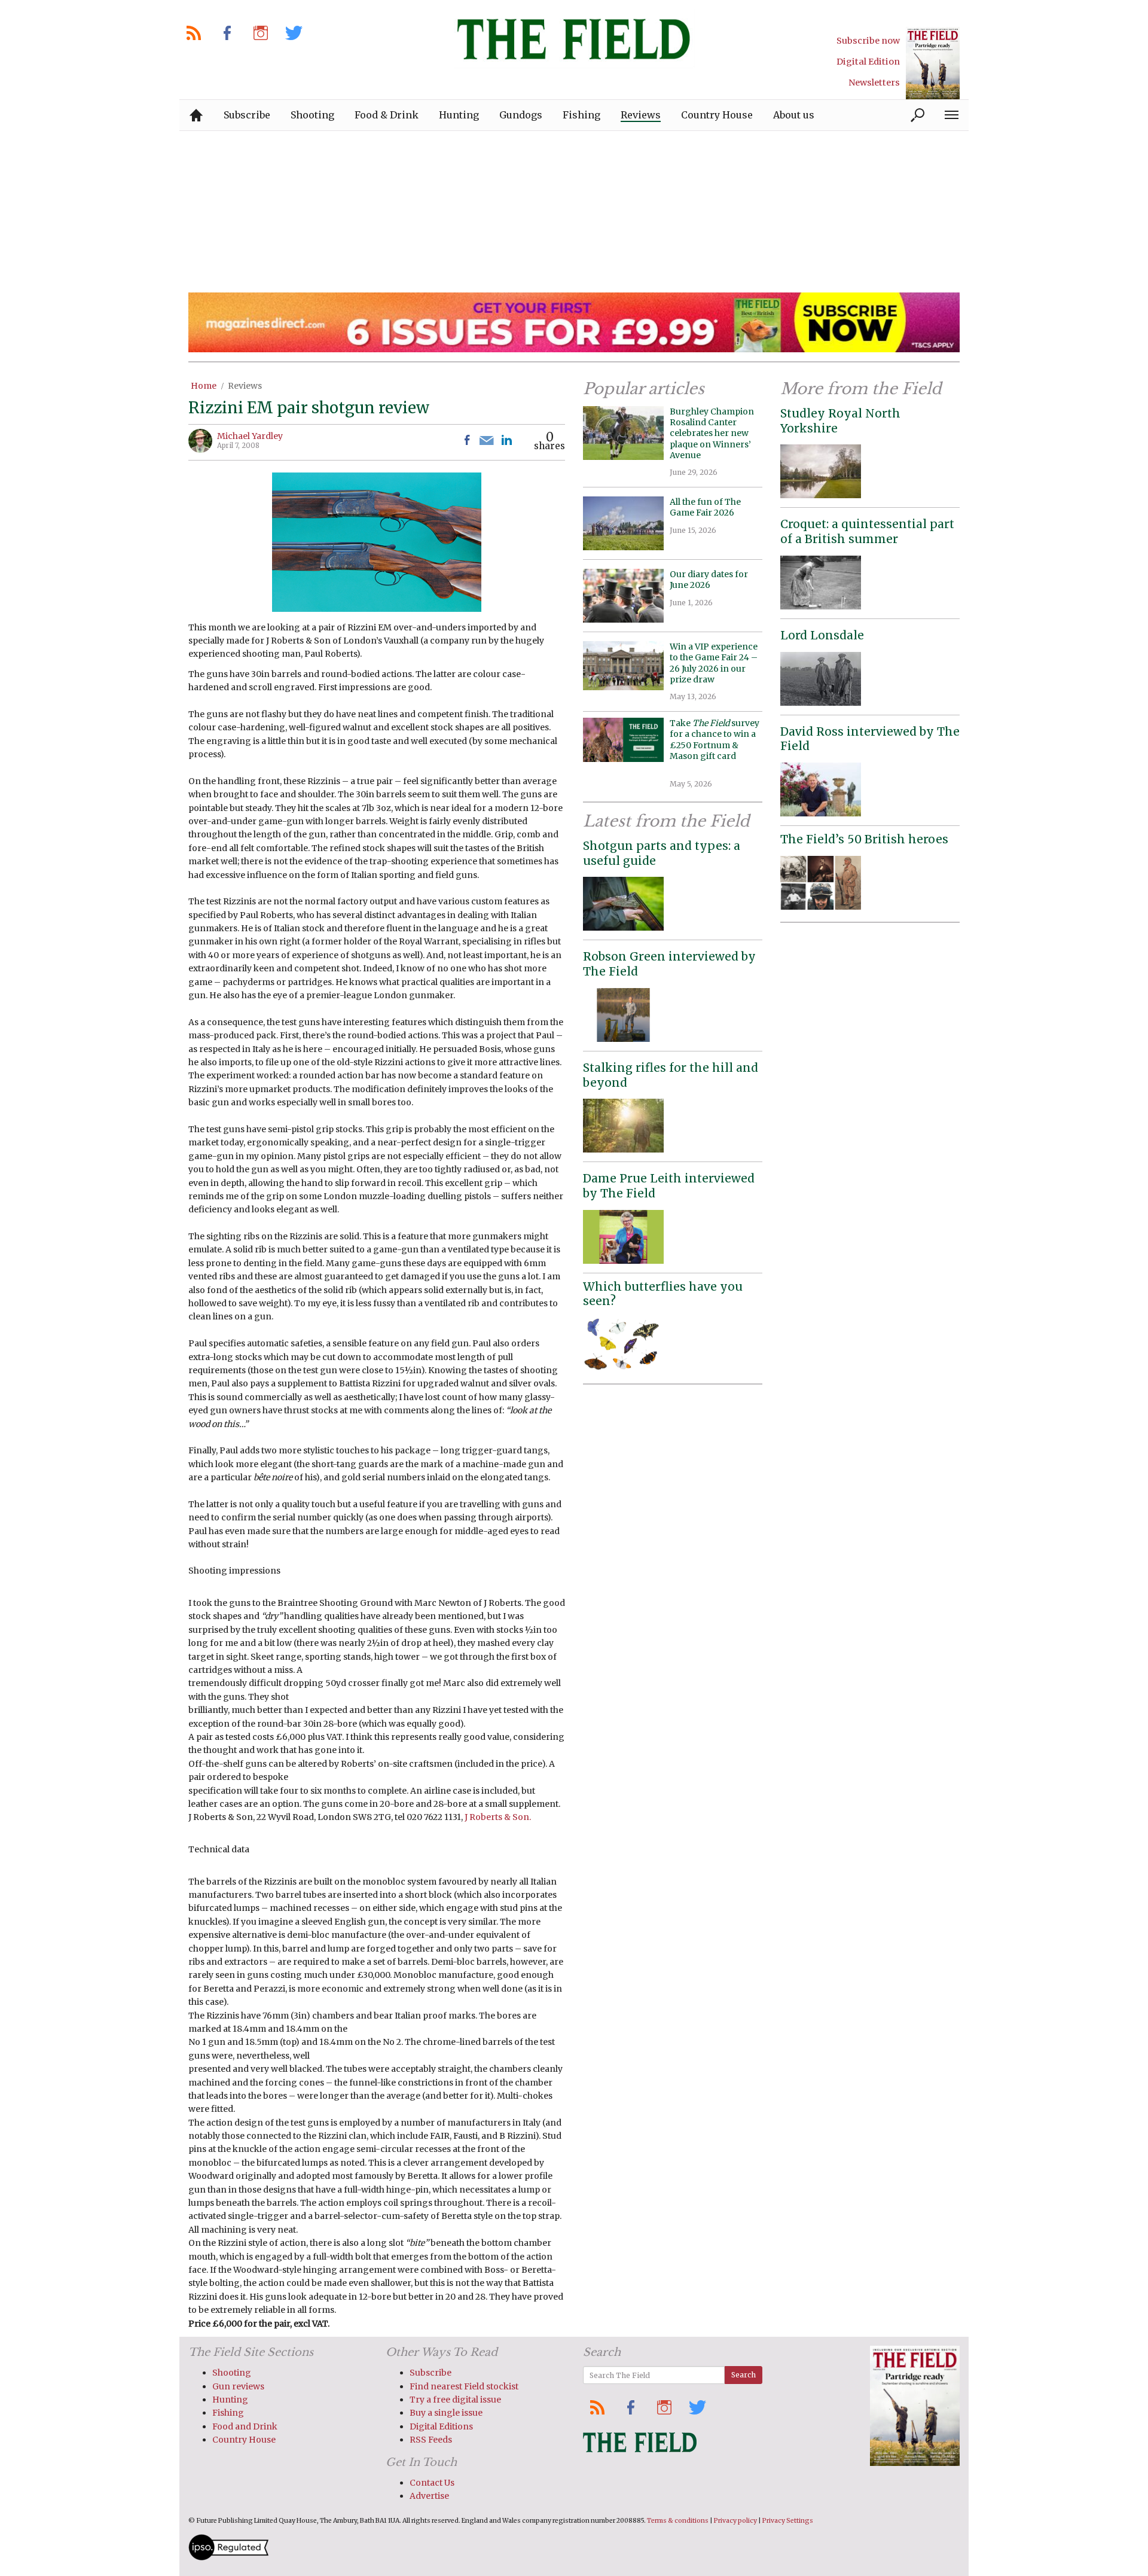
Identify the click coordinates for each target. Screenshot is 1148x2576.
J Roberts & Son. (498, 1817)
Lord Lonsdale (822, 635)
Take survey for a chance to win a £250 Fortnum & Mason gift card (715, 745)
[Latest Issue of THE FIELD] (933, 63)
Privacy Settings (788, 2521)
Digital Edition (868, 62)
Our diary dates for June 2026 (709, 580)
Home (204, 386)
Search (744, 2375)
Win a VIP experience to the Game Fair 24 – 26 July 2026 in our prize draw (714, 663)
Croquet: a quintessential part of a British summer (867, 531)
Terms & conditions (678, 2521)
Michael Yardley (250, 436)
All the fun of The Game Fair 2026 (705, 507)
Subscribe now (868, 41)
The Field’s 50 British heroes (864, 839)
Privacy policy (735, 2521)
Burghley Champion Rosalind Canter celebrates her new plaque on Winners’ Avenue (712, 433)
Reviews (245, 386)
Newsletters (874, 83)
